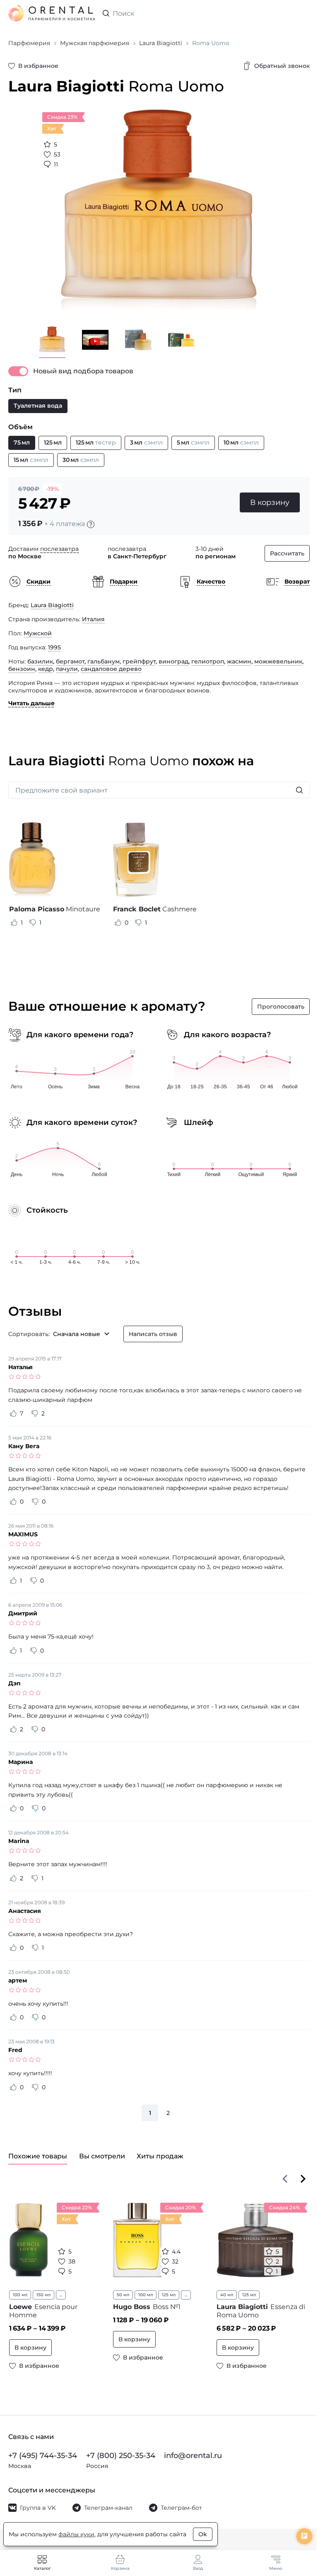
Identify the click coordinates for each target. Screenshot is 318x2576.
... (61, 2295)
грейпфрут (139, 661)
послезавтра (59, 549)
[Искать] (299, 790)
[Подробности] (91, 524)
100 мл (20, 2295)
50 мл (123, 2295)
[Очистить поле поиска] (303, 13)
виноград (173, 661)
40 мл (227, 2295)
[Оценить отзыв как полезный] (14, 923)
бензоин (22, 669)
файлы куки (76, 2534)
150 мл (43, 2295)
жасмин (239, 661)
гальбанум (104, 661)
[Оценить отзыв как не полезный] (33, 923)
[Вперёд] (303, 2179)
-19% (52, 489)
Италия (93, 619)
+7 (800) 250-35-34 (121, 2456)
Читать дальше (31, 703)
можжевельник (278, 661)
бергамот (70, 661)
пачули (67, 669)
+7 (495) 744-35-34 (43, 2456)
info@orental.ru (193, 2456)
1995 (54, 647)
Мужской (38, 633)
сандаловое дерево (111, 669)
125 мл (169, 2295)
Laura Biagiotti (52, 605)
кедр (46, 669)
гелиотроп (208, 661)
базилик (40, 661)
